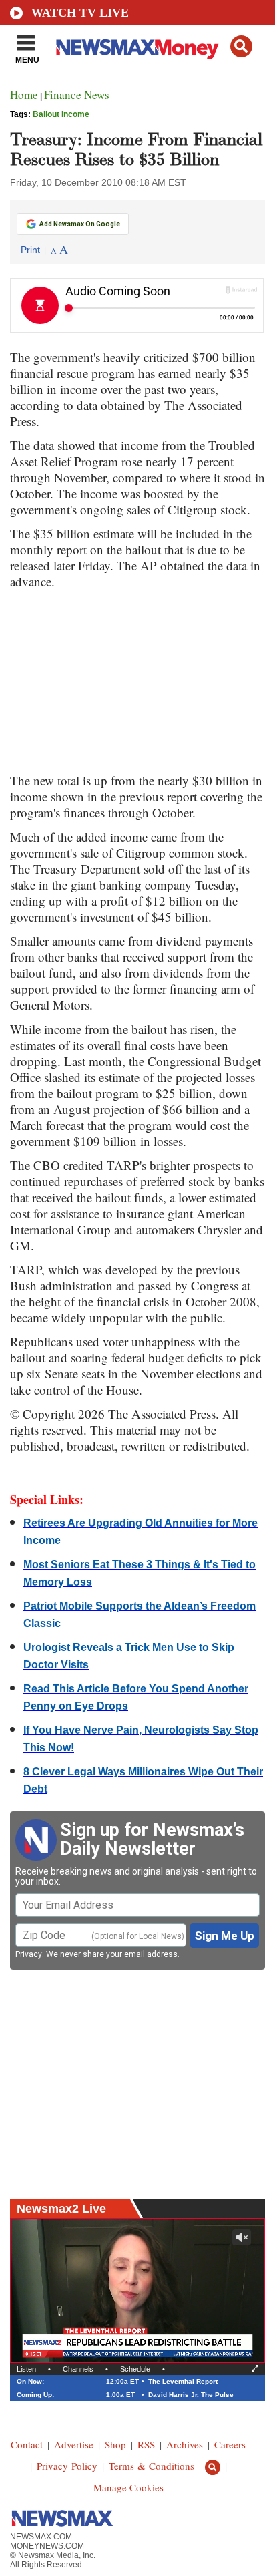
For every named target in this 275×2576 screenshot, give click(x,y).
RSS (146, 2444)
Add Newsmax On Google (80, 224)
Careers (230, 2444)
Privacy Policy (67, 2466)
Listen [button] (26, 2369)
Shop (115, 2444)
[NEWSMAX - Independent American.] (137, 49)
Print (30, 250)
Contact (27, 2444)
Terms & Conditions (152, 2466)
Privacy (29, 1954)
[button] (241, 46)
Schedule (135, 2369)
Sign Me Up (225, 1936)
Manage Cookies (128, 2487)
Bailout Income (61, 114)
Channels (78, 2369)
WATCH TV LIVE (80, 13)
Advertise (74, 2444)
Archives (185, 2444)
